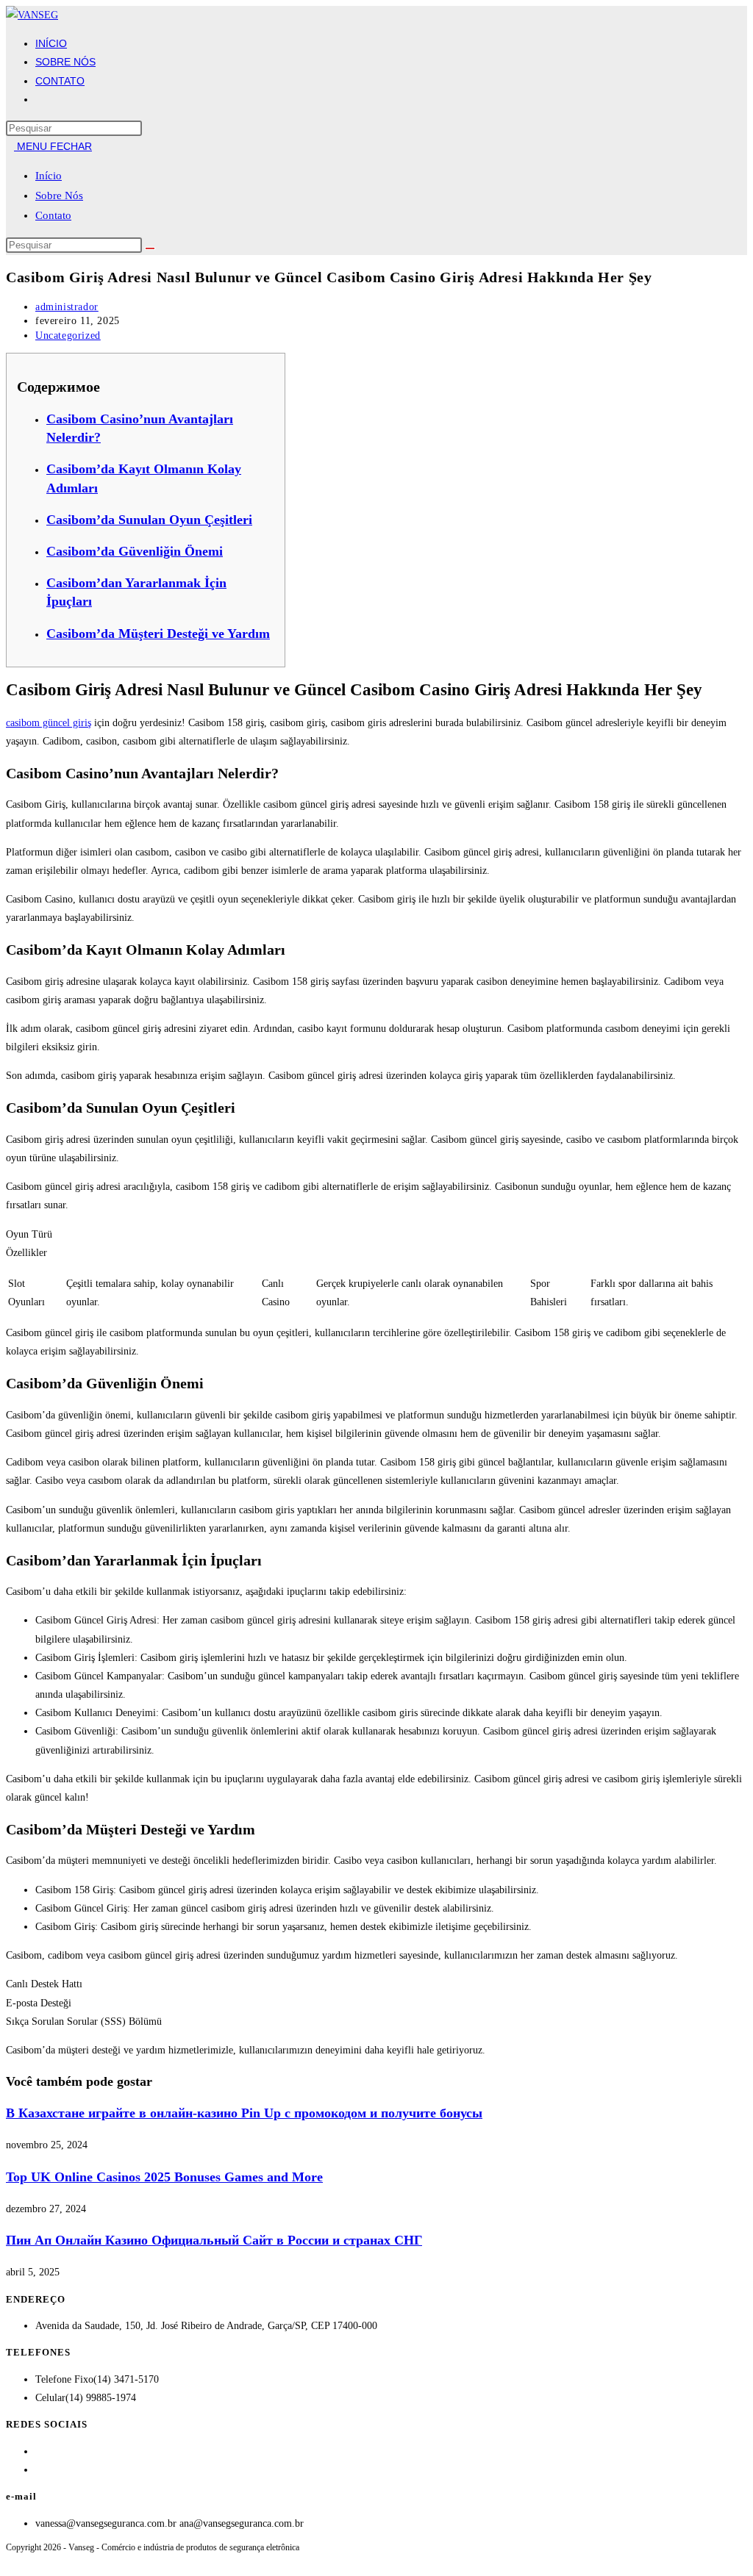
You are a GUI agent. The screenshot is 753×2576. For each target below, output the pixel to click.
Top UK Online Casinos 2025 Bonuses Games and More (164, 2177)
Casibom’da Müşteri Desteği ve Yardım (158, 634)
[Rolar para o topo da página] (10, 2561)
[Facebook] (39, 2451)
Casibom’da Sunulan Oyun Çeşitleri (149, 520)
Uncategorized (68, 336)
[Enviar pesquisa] (150, 248)
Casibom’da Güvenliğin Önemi (135, 551)
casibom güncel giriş (49, 723)
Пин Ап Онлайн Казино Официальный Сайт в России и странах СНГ (214, 2240)
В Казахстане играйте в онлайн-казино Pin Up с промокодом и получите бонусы (244, 2113)
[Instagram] (39, 2470)
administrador (67, 307)
